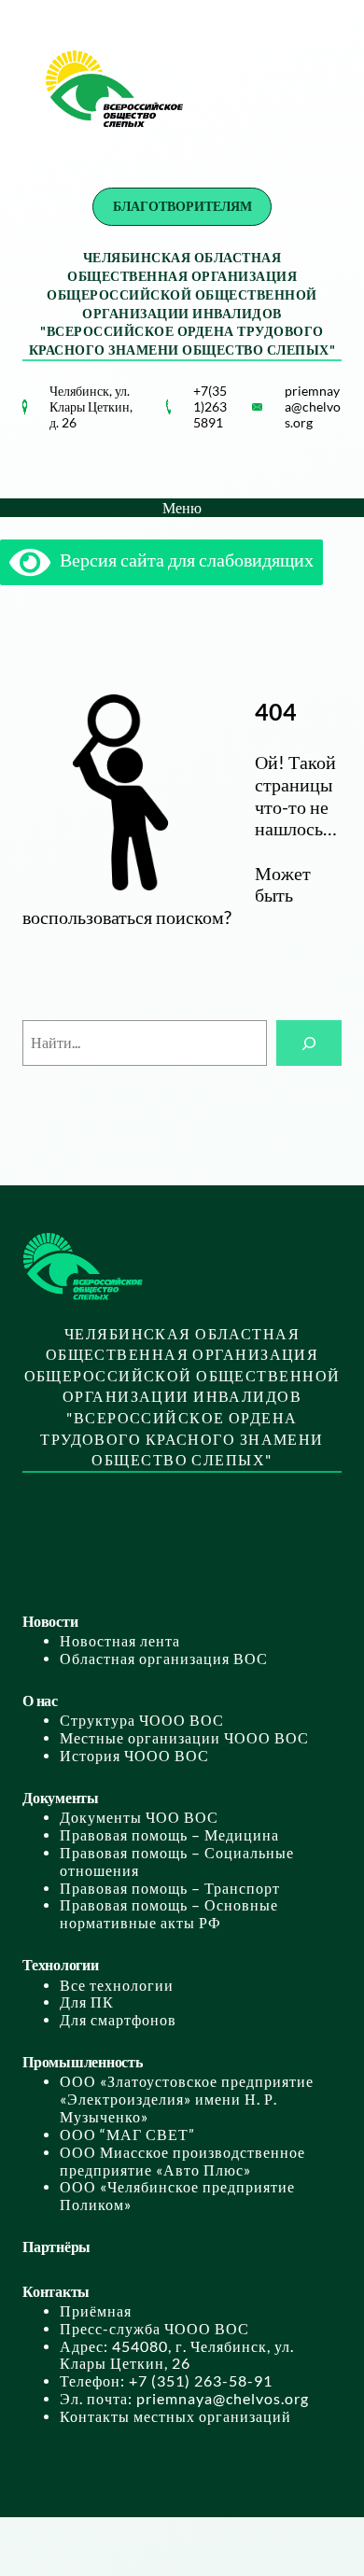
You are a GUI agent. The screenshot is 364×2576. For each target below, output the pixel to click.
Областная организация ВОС (164, 1659)
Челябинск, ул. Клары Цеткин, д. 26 (91, 406)
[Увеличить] (147, 424)
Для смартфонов (118, 2020)
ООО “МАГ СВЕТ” (127, 2135)
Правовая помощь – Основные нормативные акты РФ (169, 1914)
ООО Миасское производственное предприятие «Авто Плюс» (182, 2161)
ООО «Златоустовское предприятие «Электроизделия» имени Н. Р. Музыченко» (187, 2099)
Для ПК (87, 2002)
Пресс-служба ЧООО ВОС (154, 2329)
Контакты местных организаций (175, 2416)
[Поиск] (309, 1043)
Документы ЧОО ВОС (139, 1817)
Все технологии (117, 1985)
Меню (182, 507)
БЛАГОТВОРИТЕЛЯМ (182, 206)
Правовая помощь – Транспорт (170, 1888)
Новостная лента (120, 1641)
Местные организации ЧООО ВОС (184, 1738)
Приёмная (96, 2311)
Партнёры (56, 2247)
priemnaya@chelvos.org (313, 406)
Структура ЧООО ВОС (142, 1720)
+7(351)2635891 (210, 406)
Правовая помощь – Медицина (169, 1835)
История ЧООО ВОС (134, 1756)
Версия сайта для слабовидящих (182, 560)
